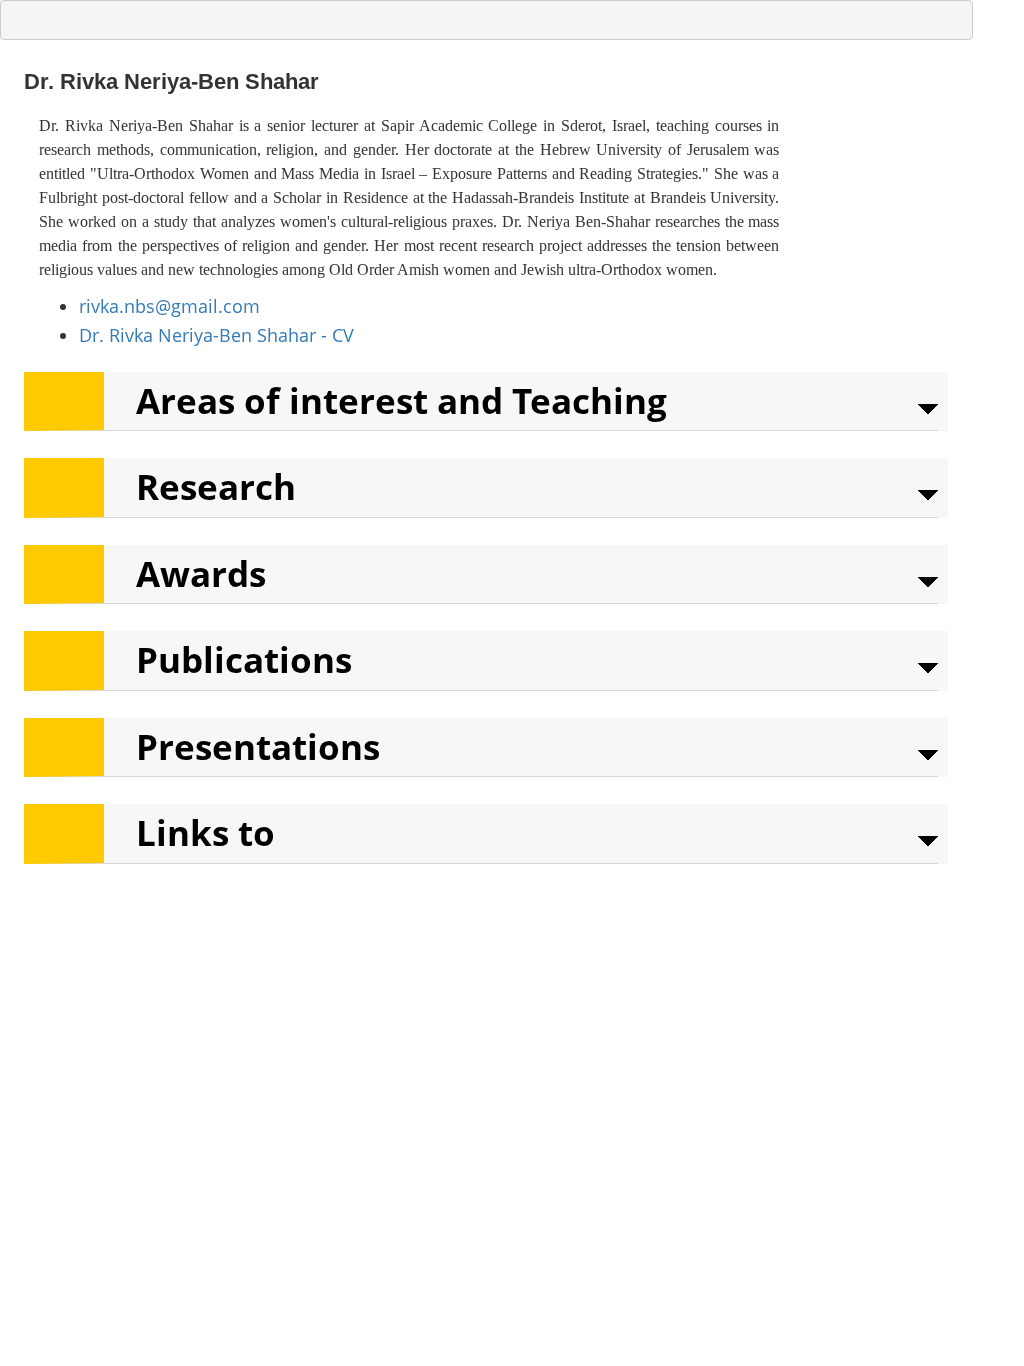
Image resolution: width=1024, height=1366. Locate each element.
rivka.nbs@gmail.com (169, 306)
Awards (201, 573)
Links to (205, 832)
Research (216, 486)
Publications (244, 659)
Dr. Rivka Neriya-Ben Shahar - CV (216, 335)
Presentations (258, 746)
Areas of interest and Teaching (401, 400)
